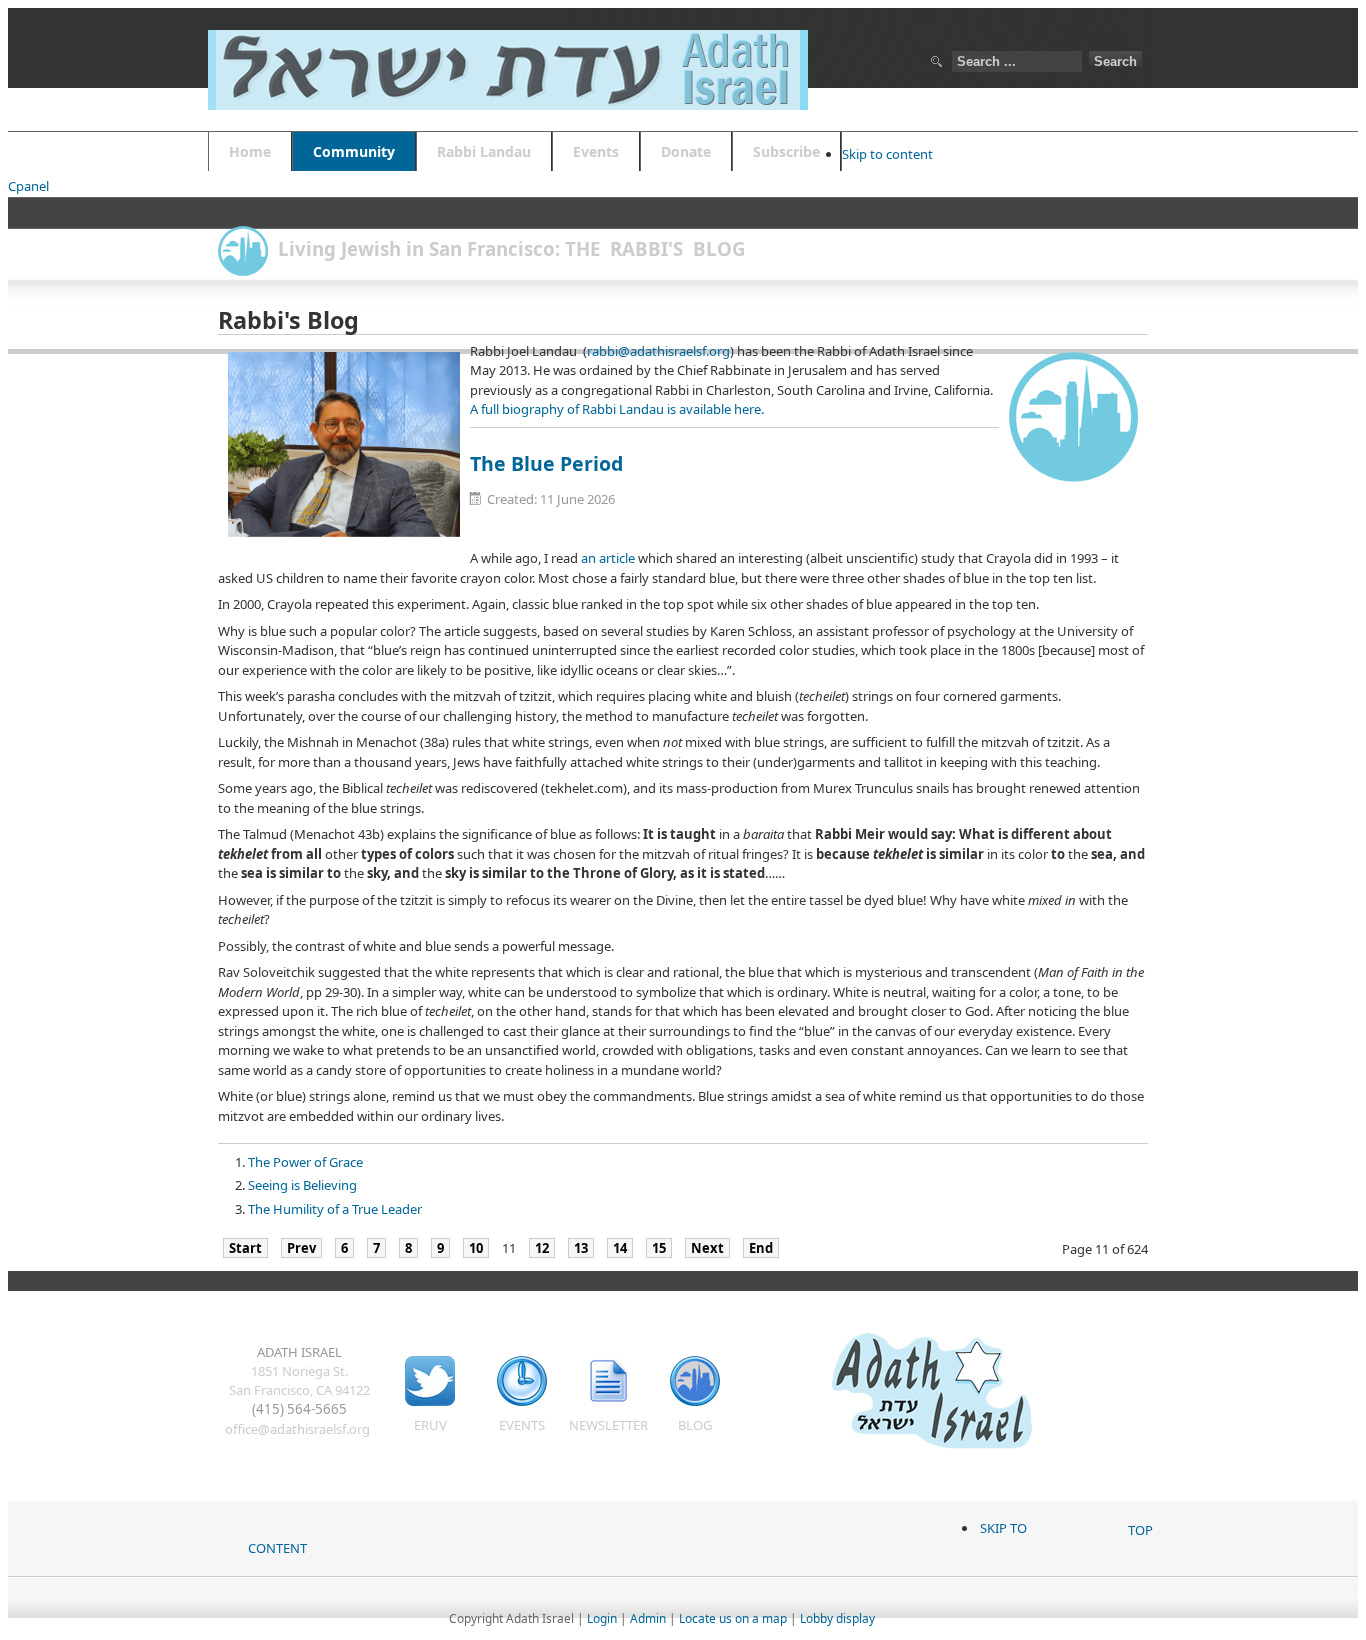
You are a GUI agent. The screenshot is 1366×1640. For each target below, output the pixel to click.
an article (608, 558)
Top (1140, 1530)
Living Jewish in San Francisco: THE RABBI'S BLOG (512, 248)
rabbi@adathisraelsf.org (658, 351)
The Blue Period (546, 463)
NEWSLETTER (608, 1425)
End (761, 1248)
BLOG (695, 1425)
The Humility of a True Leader (335, 1209)
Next (707, 1248)
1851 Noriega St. (299, 1371)
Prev (301, 1248)
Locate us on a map (733, 1618)
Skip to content (887, 154)
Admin (648, 1618)
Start (245, 1248)
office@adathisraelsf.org (297, 1429)
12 (542, 1248)
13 (581, 1248)
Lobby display (837, 1618)
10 (476, 1248)
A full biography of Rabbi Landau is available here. (617, 409)
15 (659, 1248)
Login (602, 1618)
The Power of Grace (305, 1162)
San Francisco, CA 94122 (299, 1390)
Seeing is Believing (302, 1185)
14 (620, 1248)
